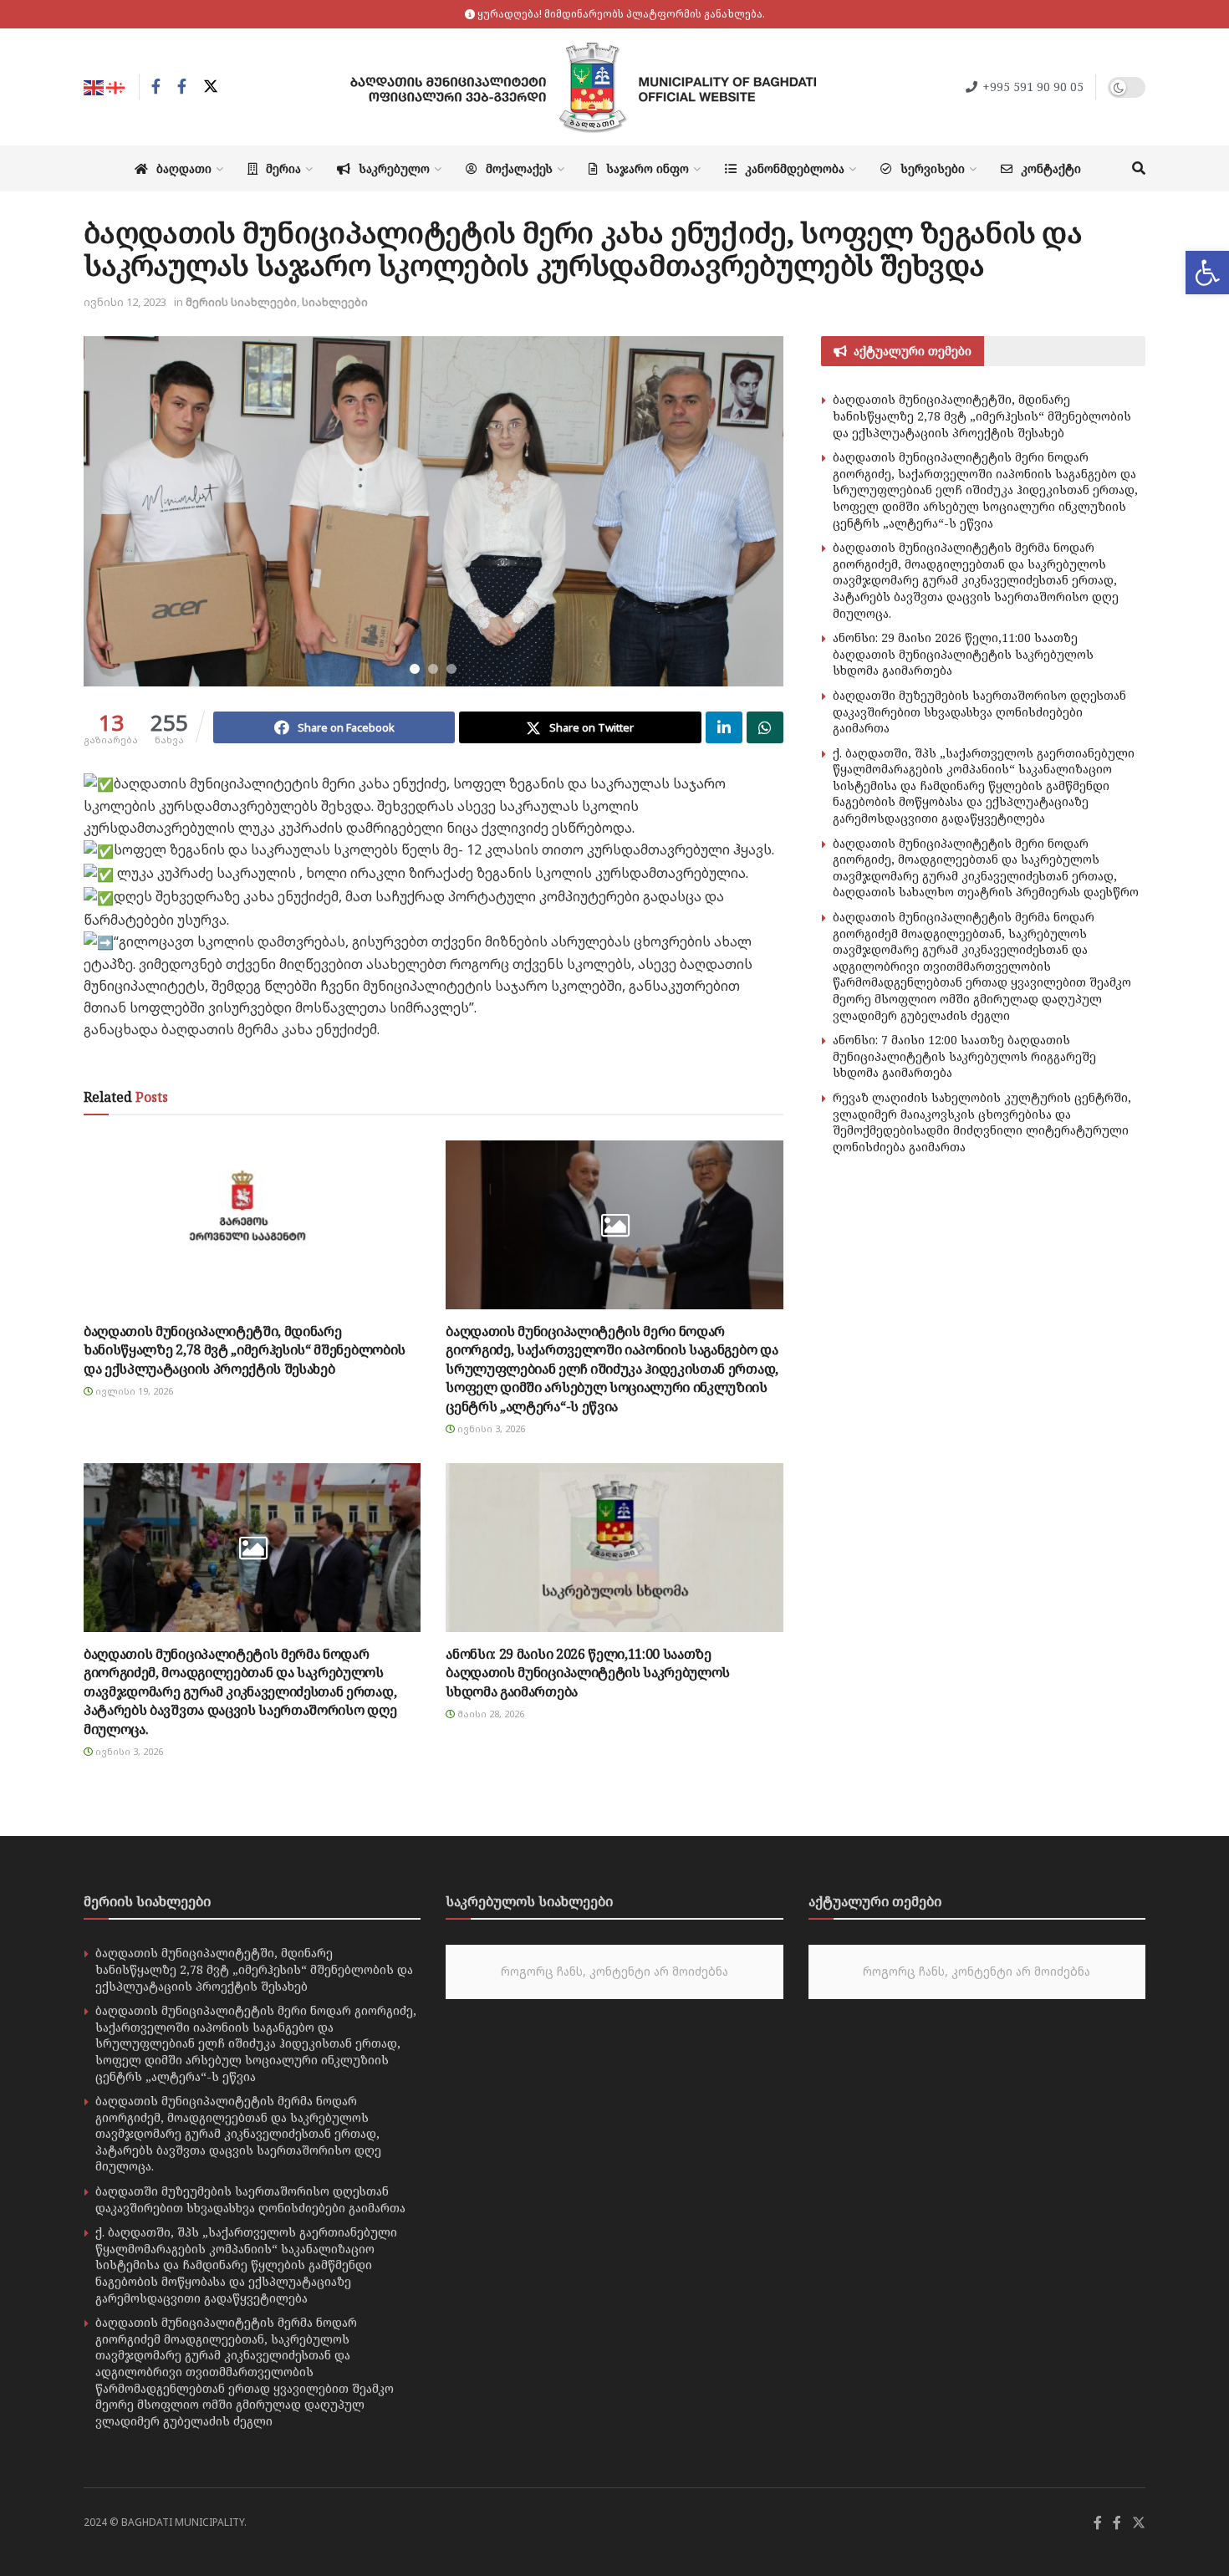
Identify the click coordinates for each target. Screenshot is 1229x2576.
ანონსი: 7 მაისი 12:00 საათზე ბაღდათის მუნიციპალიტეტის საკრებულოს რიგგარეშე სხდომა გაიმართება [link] (964, 1056)
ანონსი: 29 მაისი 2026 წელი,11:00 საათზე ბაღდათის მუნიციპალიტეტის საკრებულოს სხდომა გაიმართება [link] (588, 1673)
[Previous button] (117, 512)
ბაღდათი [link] (184, 168)
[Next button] (750, 512)
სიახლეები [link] (335, 302)
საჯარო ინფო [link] (648, 168)
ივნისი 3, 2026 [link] (490, 1428)
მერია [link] (283, 168)
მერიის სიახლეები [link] (241, 302)
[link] (1207, 273)
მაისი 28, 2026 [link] (490, 1714)
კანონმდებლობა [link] (795, 168)
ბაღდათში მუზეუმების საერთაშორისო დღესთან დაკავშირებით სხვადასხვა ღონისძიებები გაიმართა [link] (979, 712)
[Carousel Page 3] (451, 669)
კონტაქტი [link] (1051, 168)
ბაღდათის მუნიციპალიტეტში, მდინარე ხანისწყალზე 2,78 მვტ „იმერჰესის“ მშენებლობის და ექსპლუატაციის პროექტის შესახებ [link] (245, 1350)
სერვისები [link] (933, 168)
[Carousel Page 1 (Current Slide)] (415, 669)
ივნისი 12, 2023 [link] (125, 302)
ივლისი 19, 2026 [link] (133, 1391)
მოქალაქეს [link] (519, 168)
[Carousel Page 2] (433, 669)
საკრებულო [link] (394, 168)
